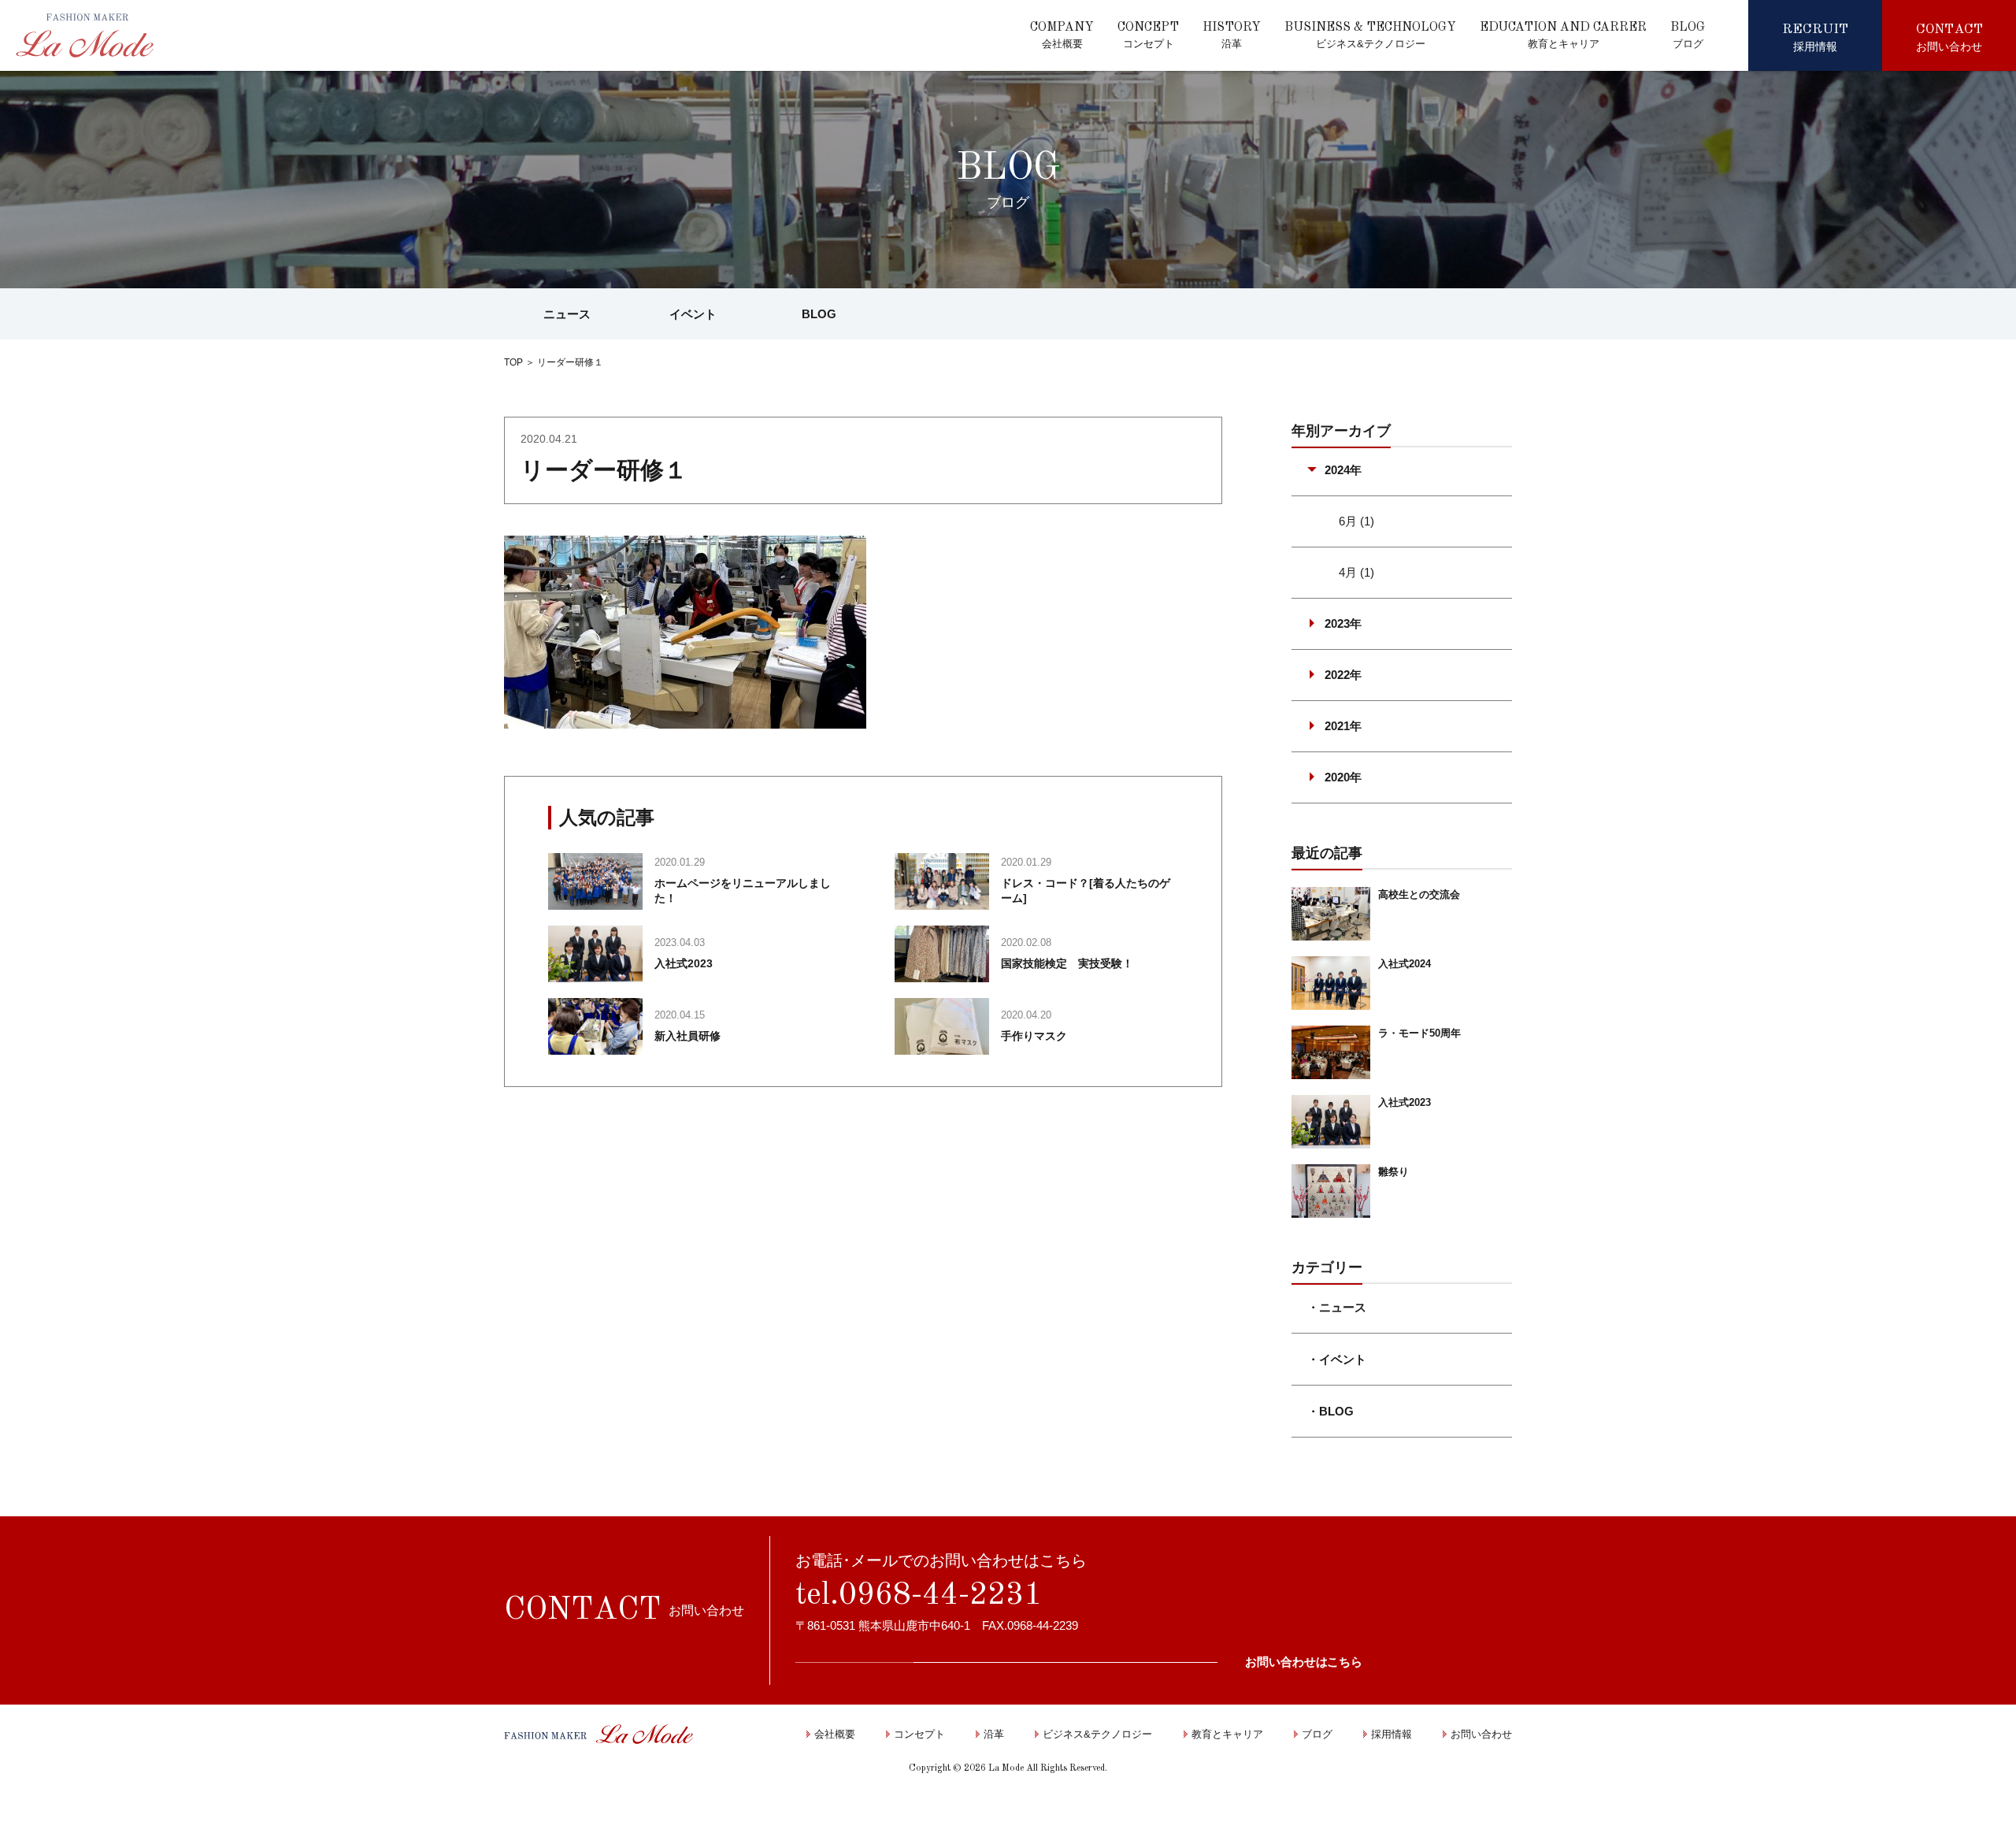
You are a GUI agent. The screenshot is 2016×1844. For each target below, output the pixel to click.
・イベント (1337, 1359)
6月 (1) (1356, 521)
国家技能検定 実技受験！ (1067, 963)
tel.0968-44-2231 (919, 1596)
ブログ (1317, 1734)
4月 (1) (1356, 572)
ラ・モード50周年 (1419, 1033)
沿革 (994, 1734)
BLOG (819, 314)
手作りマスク (1034, 1036)
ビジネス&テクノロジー (1097, 1734)
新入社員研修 (687, 1036)
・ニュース (1337, 1307)
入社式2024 (1405, 964)
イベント (693, 314)
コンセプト (919, 1734)
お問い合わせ (1481, 1734)
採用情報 (1392, 1734)
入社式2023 (684, 963)
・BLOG (1330, 1411)
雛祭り (1393, 1172)
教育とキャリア (1227, 1734)
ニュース (567, 314)
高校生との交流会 (1419, 894)
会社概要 (835, 1734)
